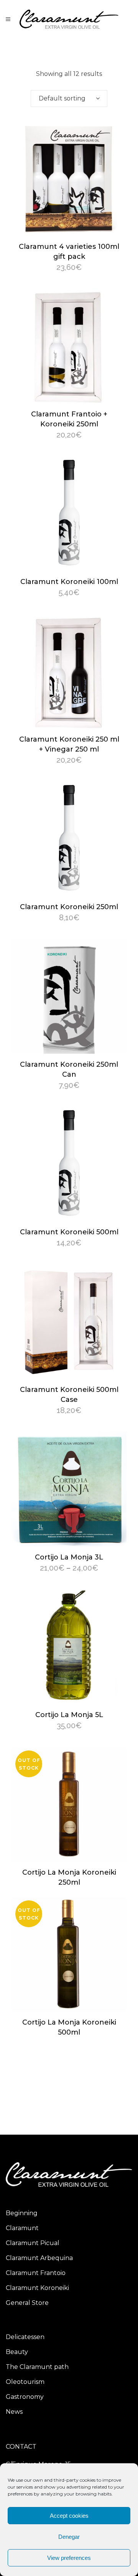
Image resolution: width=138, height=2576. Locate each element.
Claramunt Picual (33, 2243)
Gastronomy (25, 2397)
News (14, 2412)
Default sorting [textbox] (62, 98)
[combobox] (69, 99)
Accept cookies (69, 2516)
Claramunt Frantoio (36, 2273)
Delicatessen (25, 2337)
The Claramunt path (37, 2367)
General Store (27, 2303)
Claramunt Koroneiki (37, 2288)
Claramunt (22, 2228)
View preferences (69, 2558)
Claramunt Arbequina (39, 2258)
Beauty (17, 2352)
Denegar (69, 2537)
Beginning (22, 2213)
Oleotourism (25, 2382)
